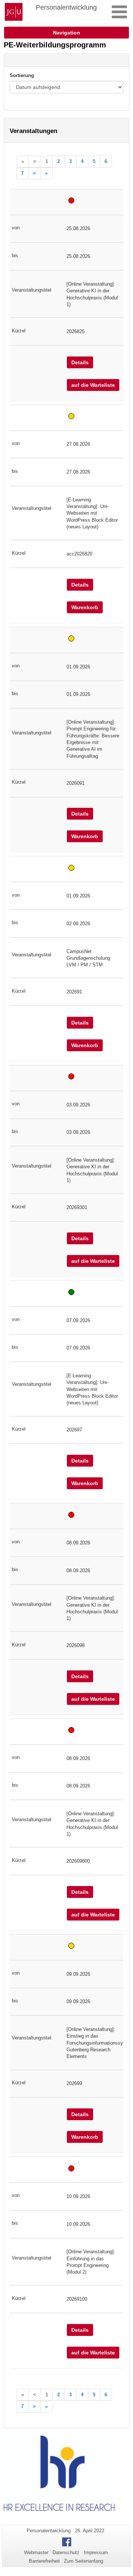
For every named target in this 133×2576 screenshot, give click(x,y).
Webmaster (36, 2552)
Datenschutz (66, 2552)
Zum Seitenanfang (83, 2561)
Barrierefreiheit (44, 2561)
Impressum (96, 2552)
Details (80, 362)
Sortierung (22, 75)
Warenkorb (85, 607)
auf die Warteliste (93, 385)
